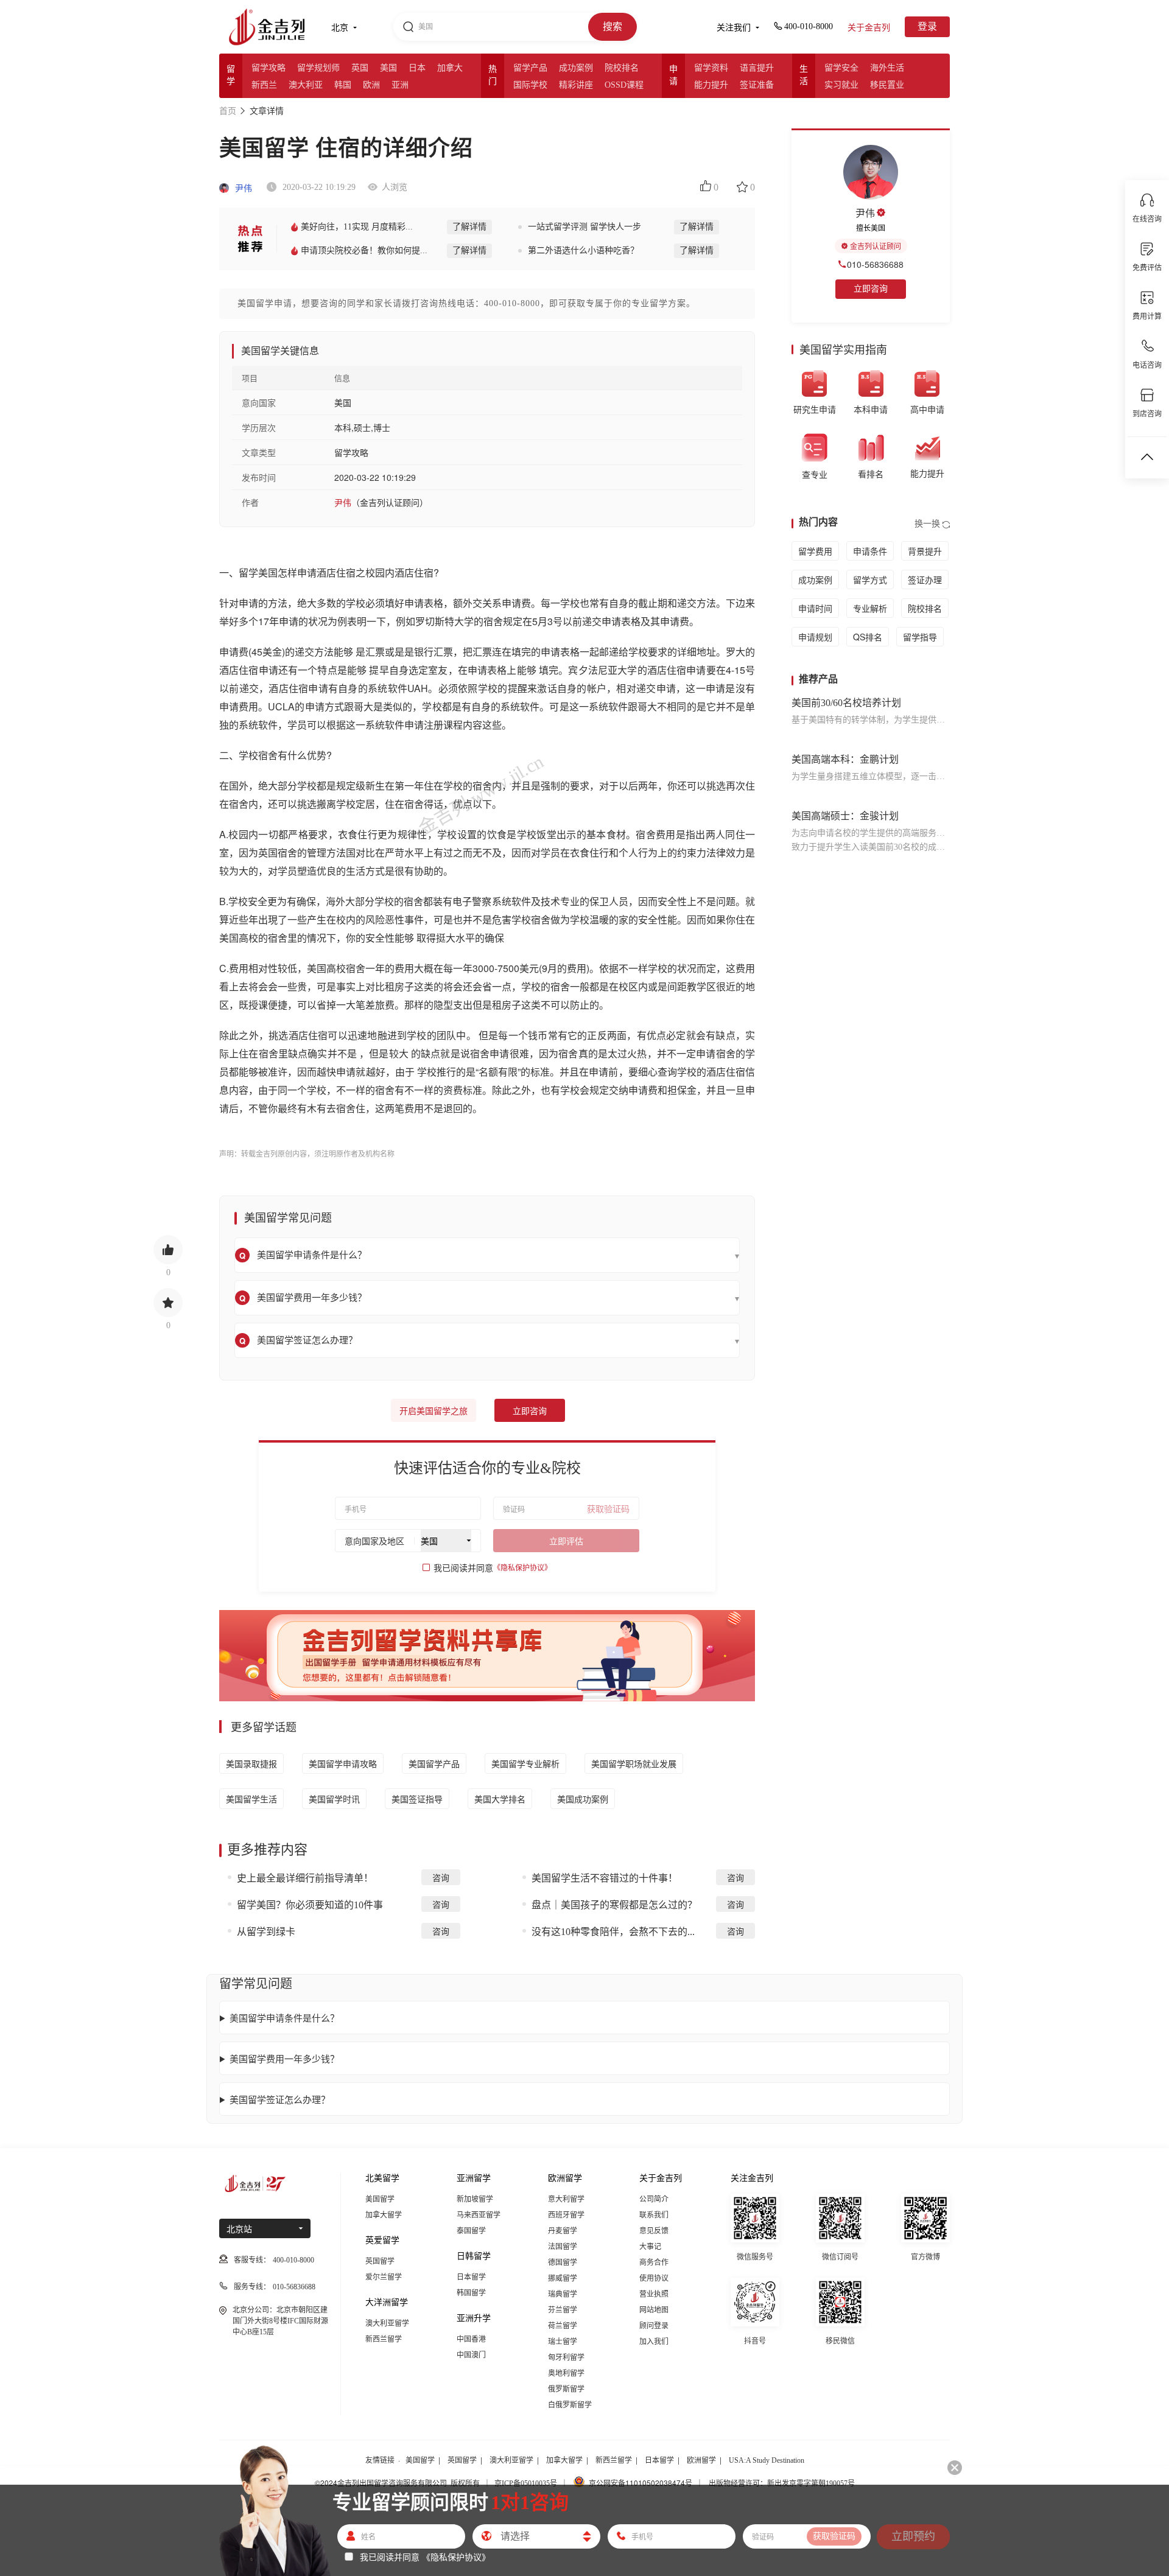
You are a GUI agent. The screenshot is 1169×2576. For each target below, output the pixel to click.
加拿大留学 (384, 2215)
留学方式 (870, 579)
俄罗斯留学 (566, 2389)
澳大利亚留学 (387, 2323)
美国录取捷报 (251, 1763)
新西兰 (264, 85)
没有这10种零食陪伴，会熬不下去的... (613, 1932)
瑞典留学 (563, 2294)
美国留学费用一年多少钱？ (284, 2058)
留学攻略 (269, 68)
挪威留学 (563, 2278)
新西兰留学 (384, 2339)
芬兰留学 (563, 2310)
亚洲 (400, 85)
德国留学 (563, 2263)
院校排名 (622, 68)
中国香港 (471, 2339)
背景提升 (925, 551)
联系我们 (654, 2215)
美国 (388, 68)
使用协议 (654, 2278)
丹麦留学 (563, 2231)
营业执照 (654, 2294)
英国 (360, 68)
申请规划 (815, 637)
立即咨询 (530, 1411)
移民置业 (887, 85)
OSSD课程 (624, 85)
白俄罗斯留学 (570, 2405)
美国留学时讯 (334, 1799)
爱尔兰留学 (384, 2277)
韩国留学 (471, 2293)
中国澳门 (471, 2355)
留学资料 (711, 68)
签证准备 (757, 85)
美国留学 (380, 2199)
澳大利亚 (306, 85)
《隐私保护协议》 (522, 1568)
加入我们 (654, 2342)
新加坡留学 (475, 2199)
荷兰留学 (563, 2326)
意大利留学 (566, 2199)
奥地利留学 (566, 2373)
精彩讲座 (576, 85)
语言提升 (757, 68)
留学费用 (815, 551)
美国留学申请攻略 (343, 1763)
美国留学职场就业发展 (634, 1763)
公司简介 (654, 2199)
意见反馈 (654, 2231)
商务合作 (654, 2263)
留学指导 (920, 637)
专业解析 (870, 608)
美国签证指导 (417, 1799)
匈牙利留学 (566, 2357)
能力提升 (711, 85)
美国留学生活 (251, 1799)
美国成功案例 (583, 1799)
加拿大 (450, 68)
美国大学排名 (500, 1799)
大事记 (650, 2247)
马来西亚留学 (479, 2215)
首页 (228, 111)
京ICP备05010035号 (526, 2483)
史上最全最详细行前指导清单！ (305, 1878)
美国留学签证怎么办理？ (280, 2099)
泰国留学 (471, 2231)
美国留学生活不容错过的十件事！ (605, 1878)
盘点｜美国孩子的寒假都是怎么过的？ (614, 1905)
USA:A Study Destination (767, 2460)
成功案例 (576, 68)
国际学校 (530, 85)
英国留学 (380, 2261)
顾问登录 (654, 2326)
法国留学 (563, 2247)
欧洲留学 (701, 2460)
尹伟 (242, 188)
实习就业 (841, 85)
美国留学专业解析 (525, 1763)
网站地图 (654, 2310)
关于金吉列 (869, 28)
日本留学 (471, 2277)
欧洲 (371, 85)
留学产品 (530, 68)
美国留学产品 (434, 1763)
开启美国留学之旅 (434, 1411)
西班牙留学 (566, 2215)
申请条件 (870, 551)
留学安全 (841, 68)
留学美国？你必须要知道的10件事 (310, 1905)
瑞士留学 (563, 2342)
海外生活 (887, 68)
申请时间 (815, 608)
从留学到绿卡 (266, 1932)
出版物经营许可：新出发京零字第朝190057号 (782, 2483)
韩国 (343, 85)
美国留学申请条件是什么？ (284, 2018)
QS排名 (868, 637)
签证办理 (925, 579)
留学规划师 (318, 68)
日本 (417, 68)
